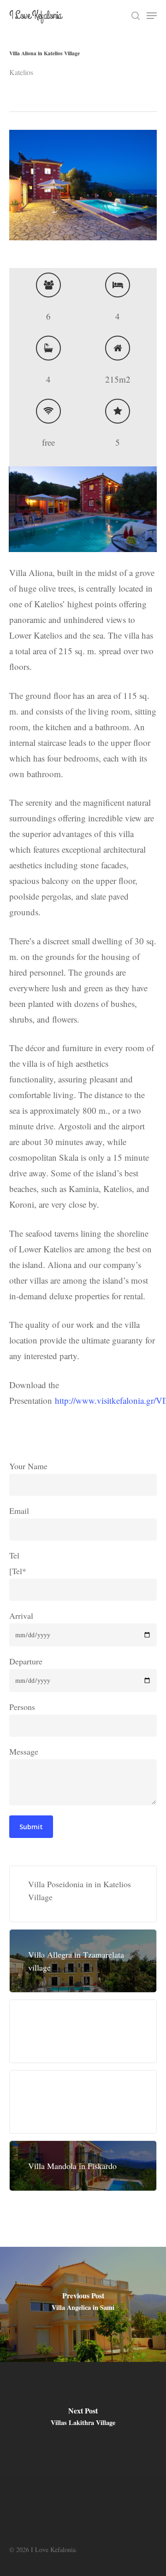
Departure (26, 1661)
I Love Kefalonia (35, 16)
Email (19, 1511)
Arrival (21, 1616)
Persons (22, 1707)
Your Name (28, 1466)
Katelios (21, 72)
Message (24, 1751)
